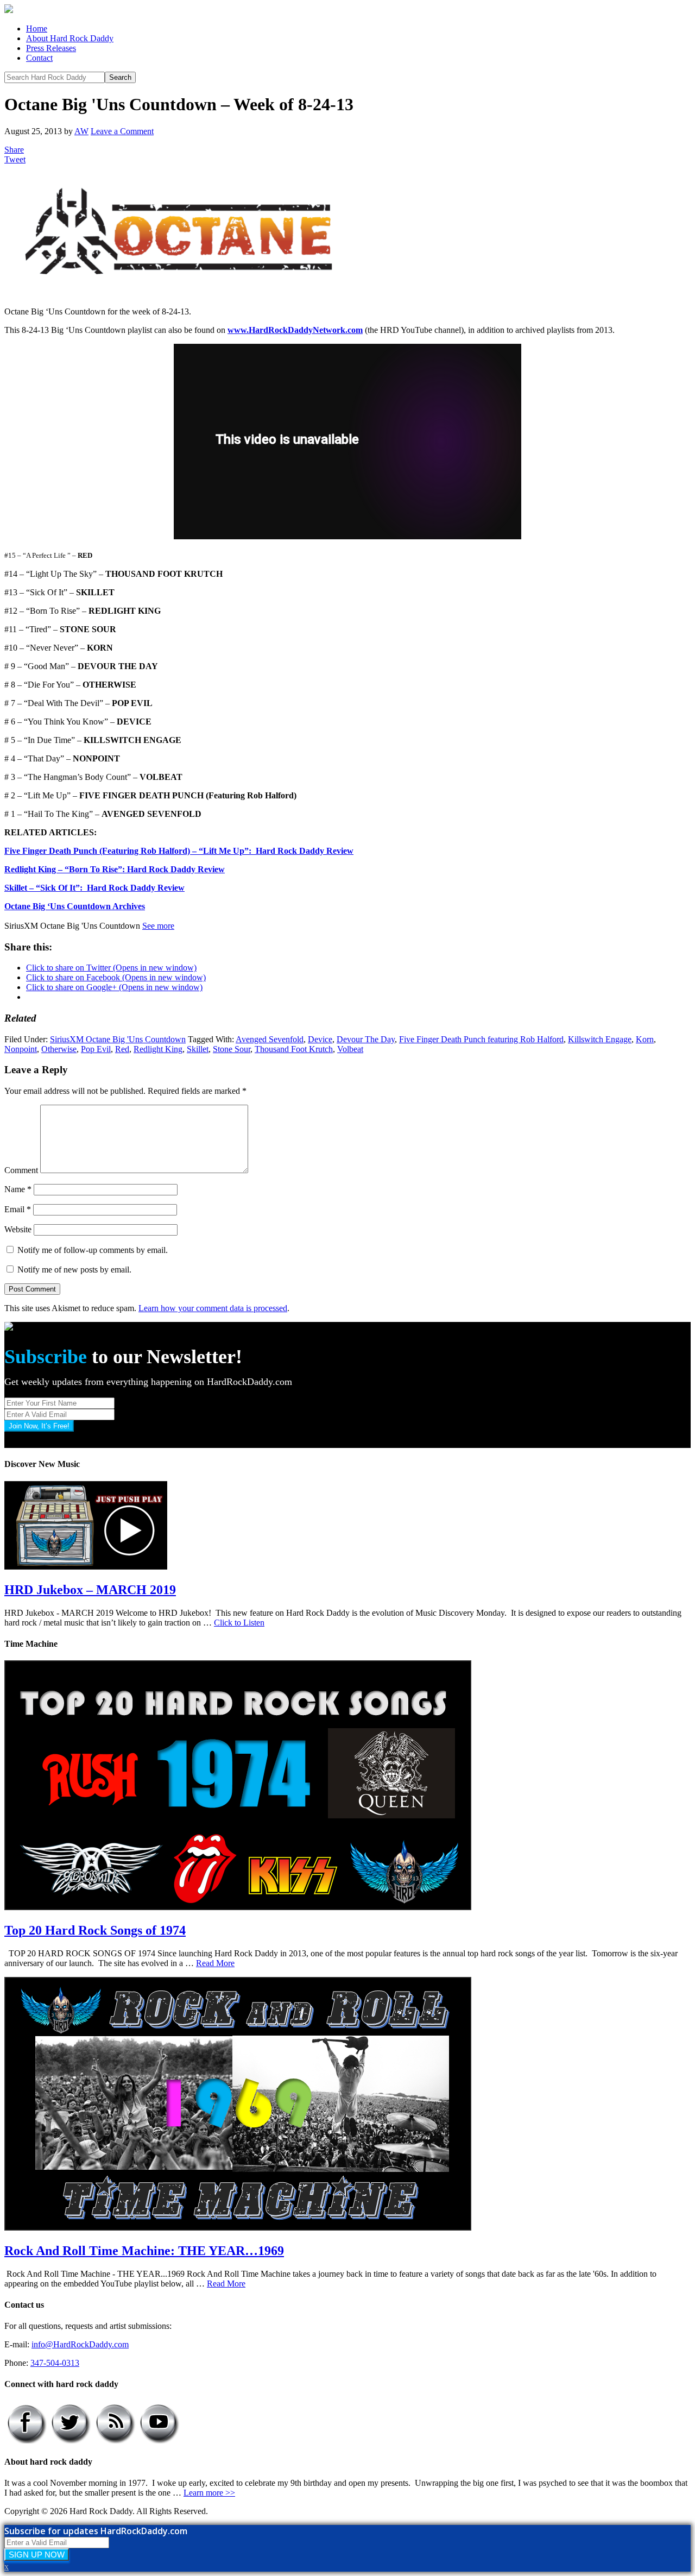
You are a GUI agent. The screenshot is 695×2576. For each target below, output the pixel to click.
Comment (21, 1170)
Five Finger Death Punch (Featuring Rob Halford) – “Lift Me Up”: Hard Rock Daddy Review (179, 851)
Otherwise (59, 1049)
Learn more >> (209, 2493)
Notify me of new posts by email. (74, 1270)
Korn (645, 1039)
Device (320, 1039)
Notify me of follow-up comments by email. (93, 1250)
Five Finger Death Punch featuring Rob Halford (481, 1039)
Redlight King (158, 1049)
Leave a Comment (122, 131)
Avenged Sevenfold (270, 1039)
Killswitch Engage (600, 1039)
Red (122, 1049)
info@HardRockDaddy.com (80, 2344)
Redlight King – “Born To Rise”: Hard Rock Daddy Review (115, 869)
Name (18, 1189)
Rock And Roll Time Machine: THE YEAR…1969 (144, 2251)
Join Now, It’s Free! (39, 1426)
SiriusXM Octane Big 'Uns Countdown (118, 1039)
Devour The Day (366, 1039)
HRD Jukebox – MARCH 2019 (90, 1590)
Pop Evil (96, 1049)
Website (18, 1229)
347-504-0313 (55, 2363)
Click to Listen (239, 1623)
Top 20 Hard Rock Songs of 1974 (95, 1930)
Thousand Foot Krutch (294, 1049)
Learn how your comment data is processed (213, 1308)
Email (18, 1209)
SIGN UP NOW (37, 2555)
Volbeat (350, 1049)
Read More (215, 1963)
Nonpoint (21, 1049)
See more (158, 926)
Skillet (198, 1049)
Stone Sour (232, 1049)
